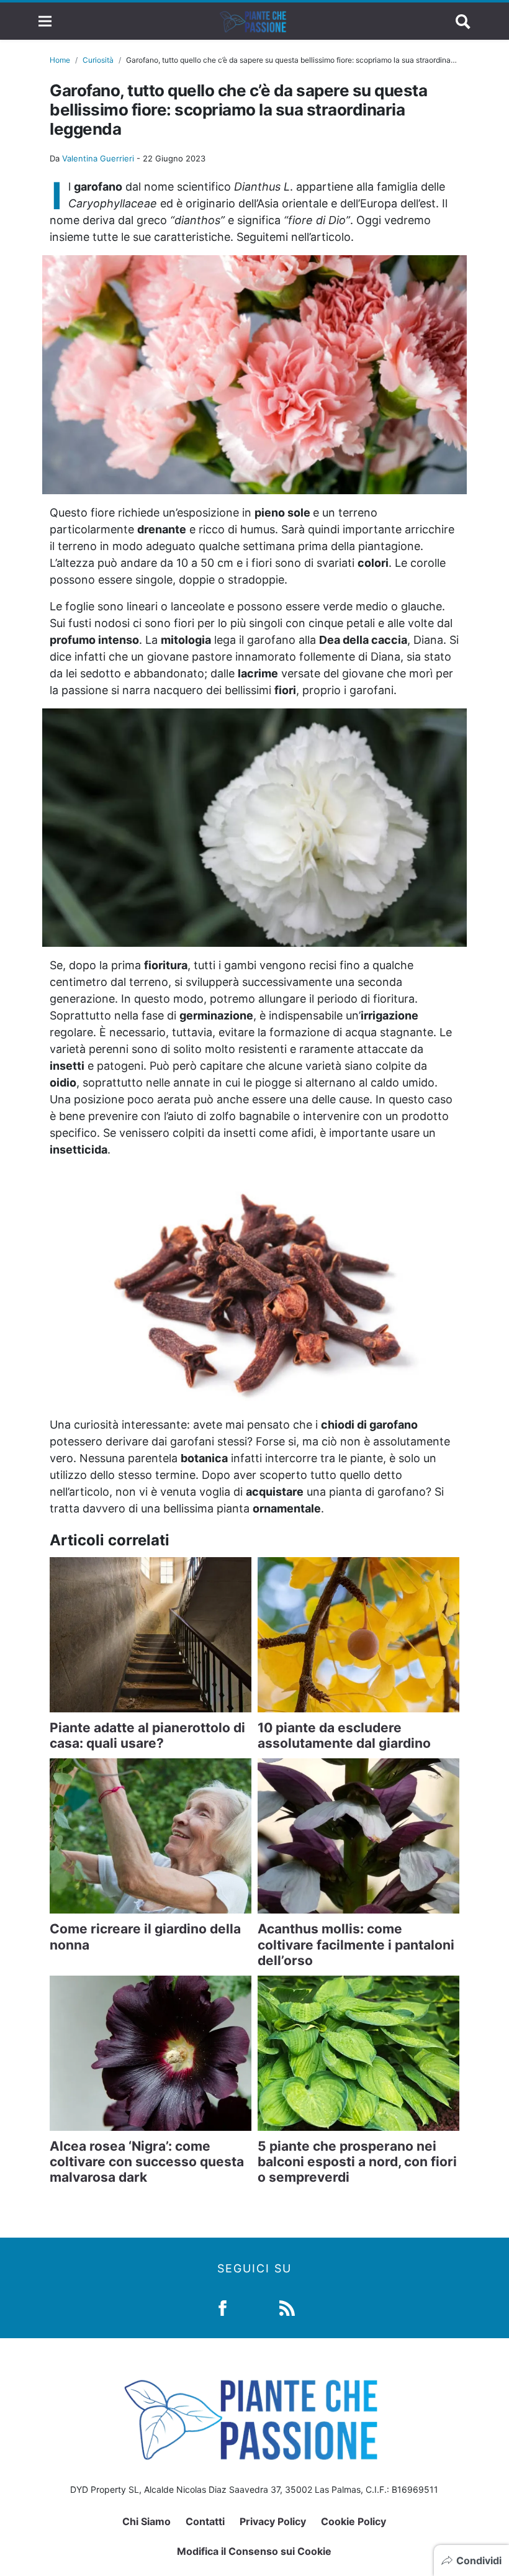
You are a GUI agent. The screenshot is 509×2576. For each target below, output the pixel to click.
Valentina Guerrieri (98, 158)
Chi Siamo (146, 2521)
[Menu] (45, 21)
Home (60, 60)
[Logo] (254, 21)
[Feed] (287, 2307)
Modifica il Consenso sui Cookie (254, 2551)
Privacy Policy (273, 2521)
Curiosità (98, 60)
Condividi (479, 2560)
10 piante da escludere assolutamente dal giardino (344, 1735)
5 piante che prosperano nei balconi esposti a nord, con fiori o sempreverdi (357, 2162)
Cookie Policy (354, 2521)
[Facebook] (223, 2307)
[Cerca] (463, 21)
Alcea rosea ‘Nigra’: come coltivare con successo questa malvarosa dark (147, 2162)
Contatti (205, 2521)
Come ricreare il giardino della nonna (145, 1937)
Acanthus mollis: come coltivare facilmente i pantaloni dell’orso (356, 1944)
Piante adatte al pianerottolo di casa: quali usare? (147, 1735)
